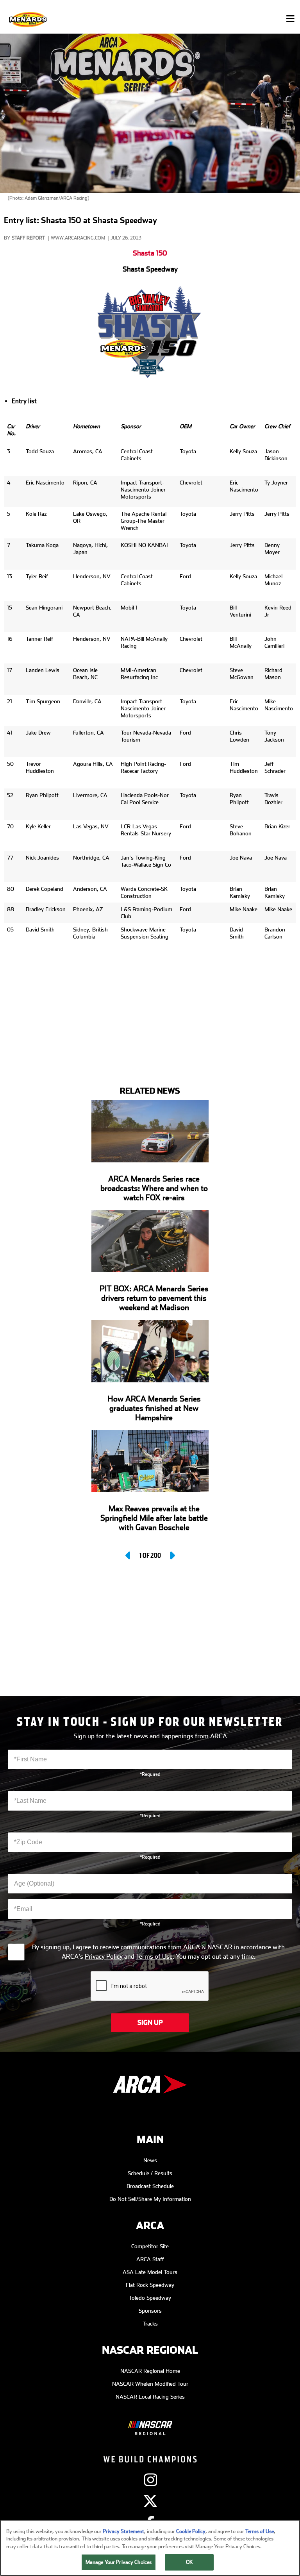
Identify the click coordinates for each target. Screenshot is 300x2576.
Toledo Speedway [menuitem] (150, 2298)
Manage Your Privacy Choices (119, 2562)
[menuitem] (150, 2422)
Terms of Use (154, 1957)
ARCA (150, 2226)
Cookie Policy (191, 2531)
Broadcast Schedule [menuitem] (150, 2186)
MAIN (150, 2140)
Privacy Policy (104, 1957)
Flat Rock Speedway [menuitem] (150, 2285)
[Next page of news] (172, 1555)
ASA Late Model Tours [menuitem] (150, 2272)
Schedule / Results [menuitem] (150, 2173)
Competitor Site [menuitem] (150, 2246)
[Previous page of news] (129, 1555)
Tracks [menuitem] (150, 2324)
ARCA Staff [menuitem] (150, 2259)
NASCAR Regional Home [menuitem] (150, 2371)
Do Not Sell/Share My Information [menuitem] (150, 2199)
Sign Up (150, 2023)
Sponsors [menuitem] (150, 2311)
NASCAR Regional (150, 2350)
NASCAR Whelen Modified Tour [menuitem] (150, 2384)
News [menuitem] (150, 2160)
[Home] (29, 19)
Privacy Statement (123, 2531)
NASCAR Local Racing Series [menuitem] (150, 2397)
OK (189, 2562)
